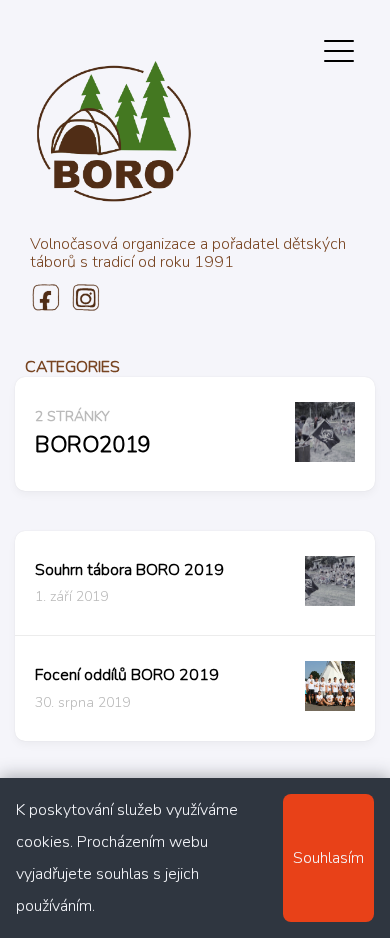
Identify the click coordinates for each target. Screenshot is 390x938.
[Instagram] (85, 307)
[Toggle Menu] (339, 49)
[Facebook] (45, 307)
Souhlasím (328, 858)
